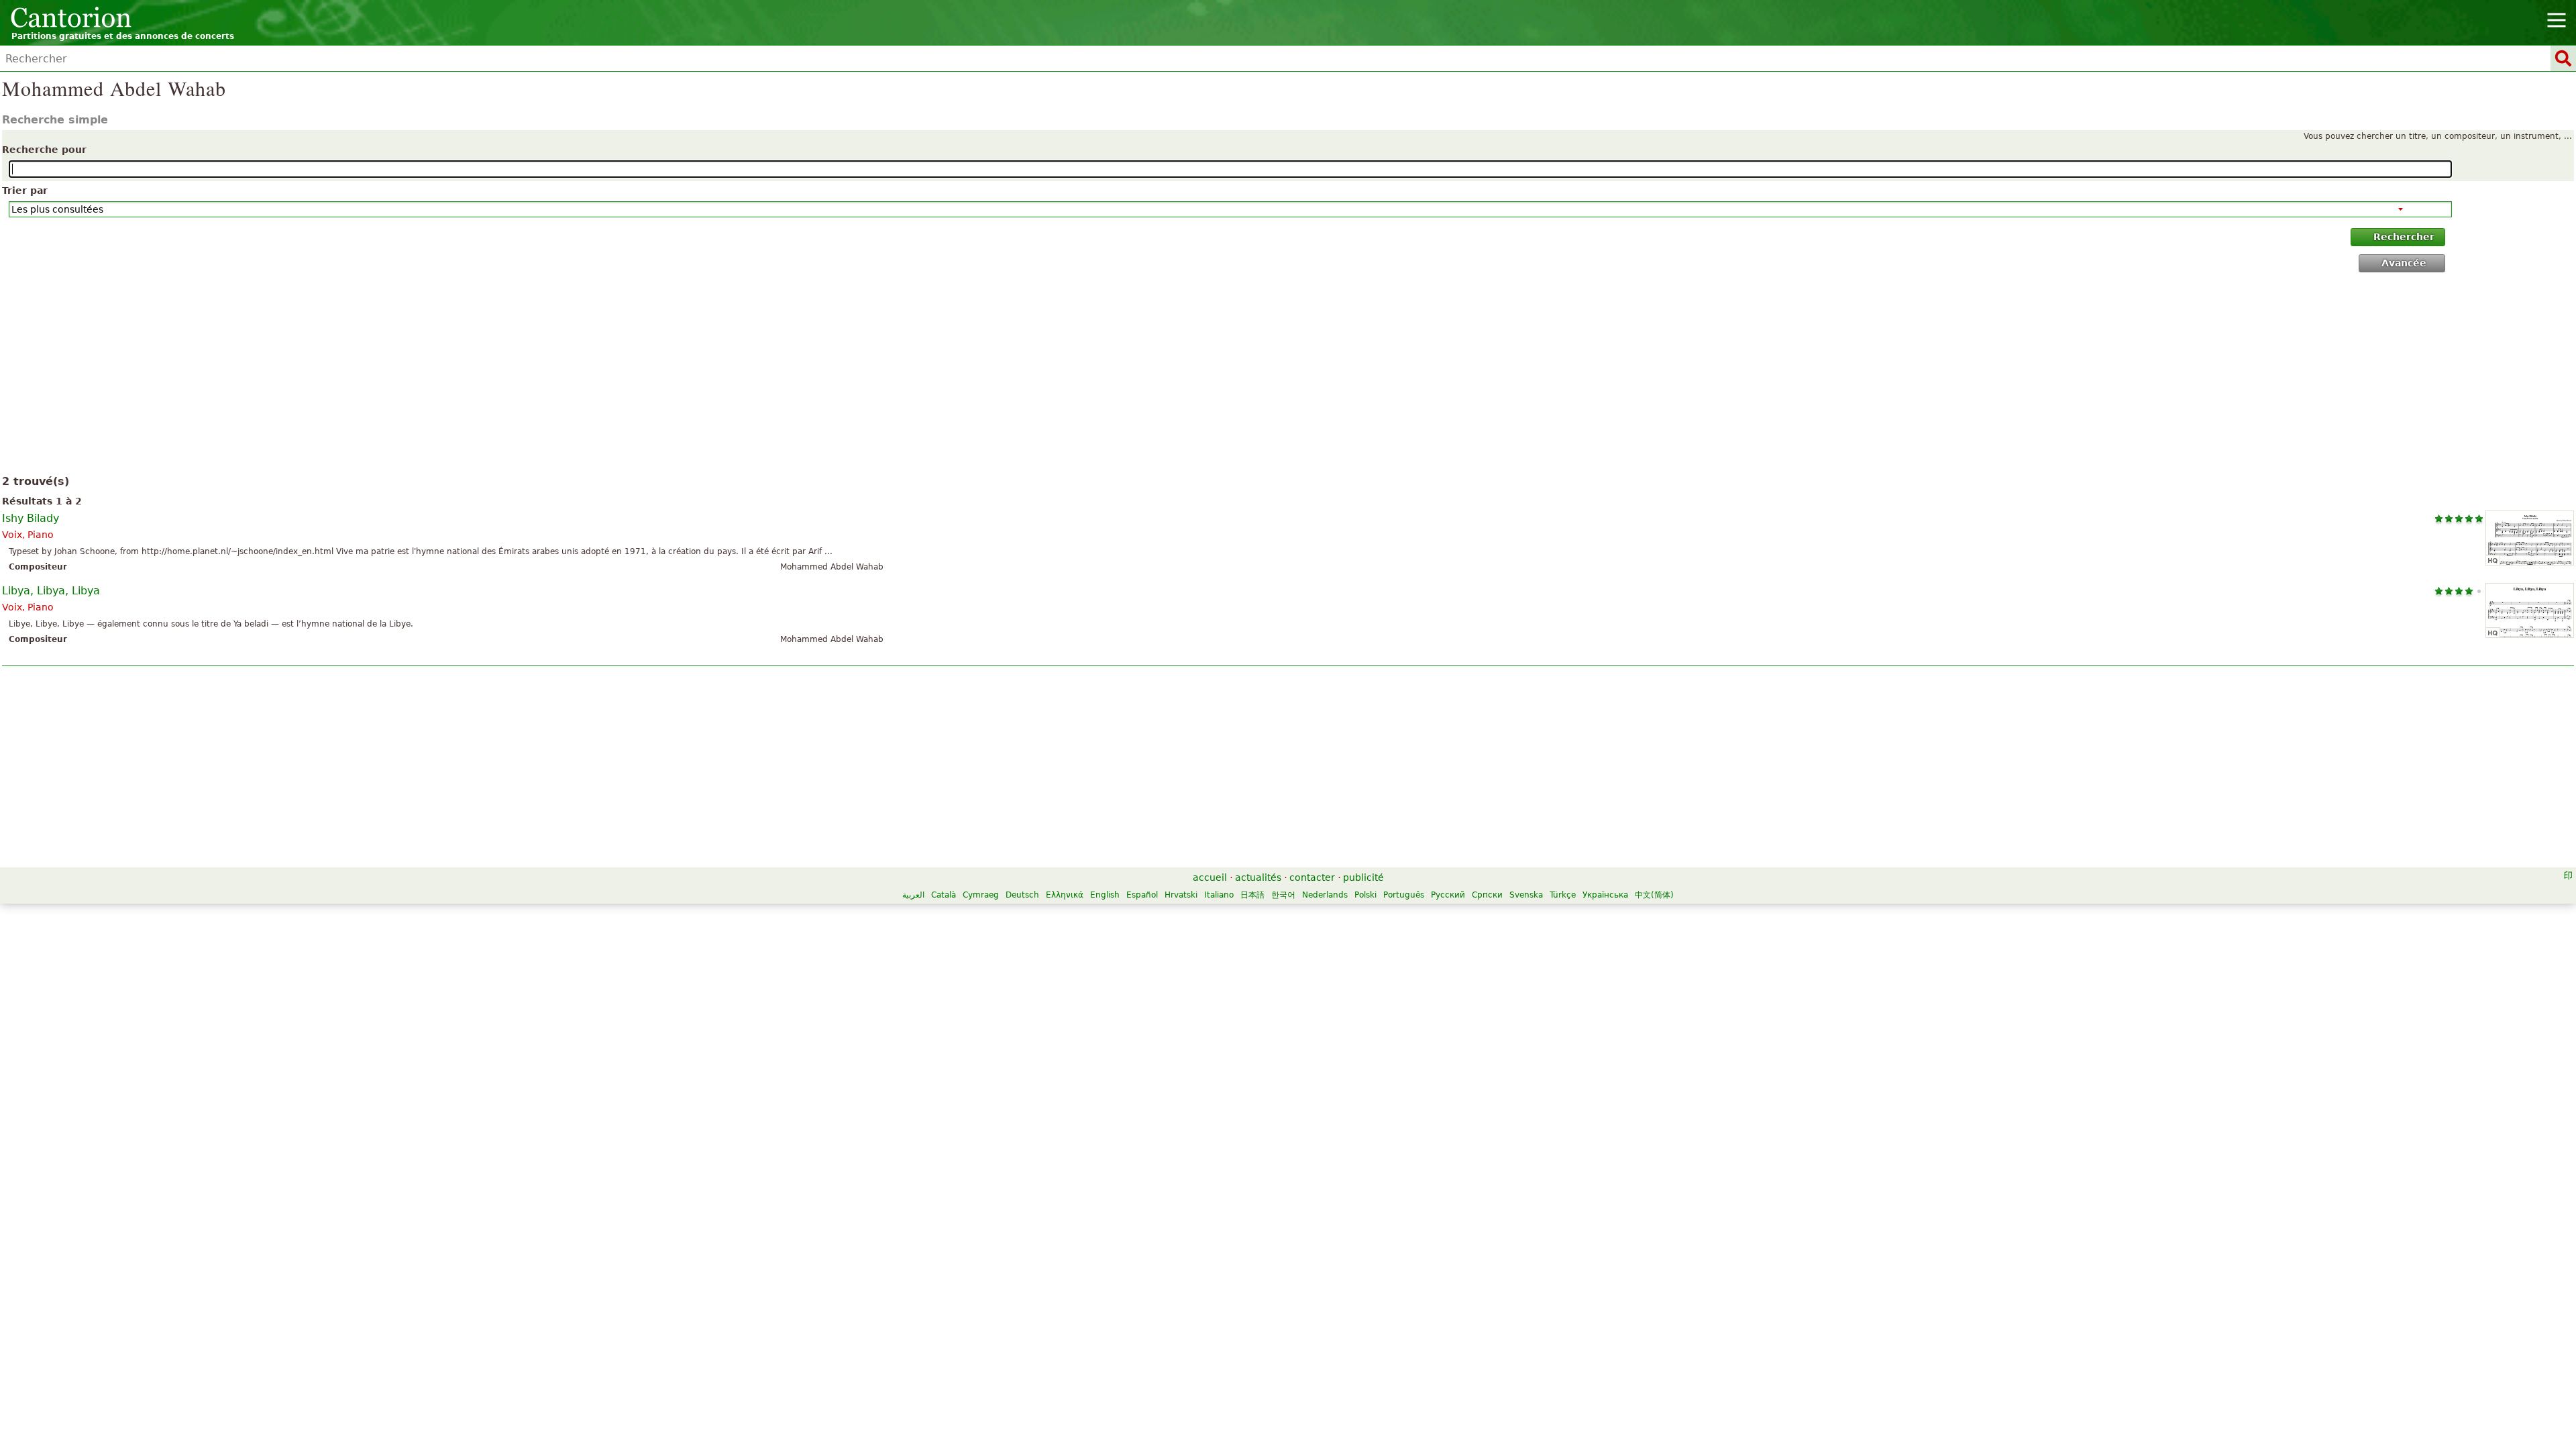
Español (1142, 895)
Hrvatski (1181, 895)
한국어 (1283, 895)
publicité (1363, 877)
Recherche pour (44, 150)
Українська (1605, 895)
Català (944, 895)
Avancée (2404, 263)
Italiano (1219, 895)
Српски (1487, 895)
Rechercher (2404, 237)
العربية (913, 895)
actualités (1258, 877)
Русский (1448, 895)
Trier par (25, 191)
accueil (1210, 877)
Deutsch (1022, 895)
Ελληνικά (1065, 895)
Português (1404, 895)
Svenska (1526, 895)
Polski (1365, 895)
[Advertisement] (1288, 376)
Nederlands (1325, 895)
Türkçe (1563, 895)
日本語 (1252, 895)
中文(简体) (1654, 895)
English (1105, 895)
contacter (1312, 877)
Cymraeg (981, 895)
